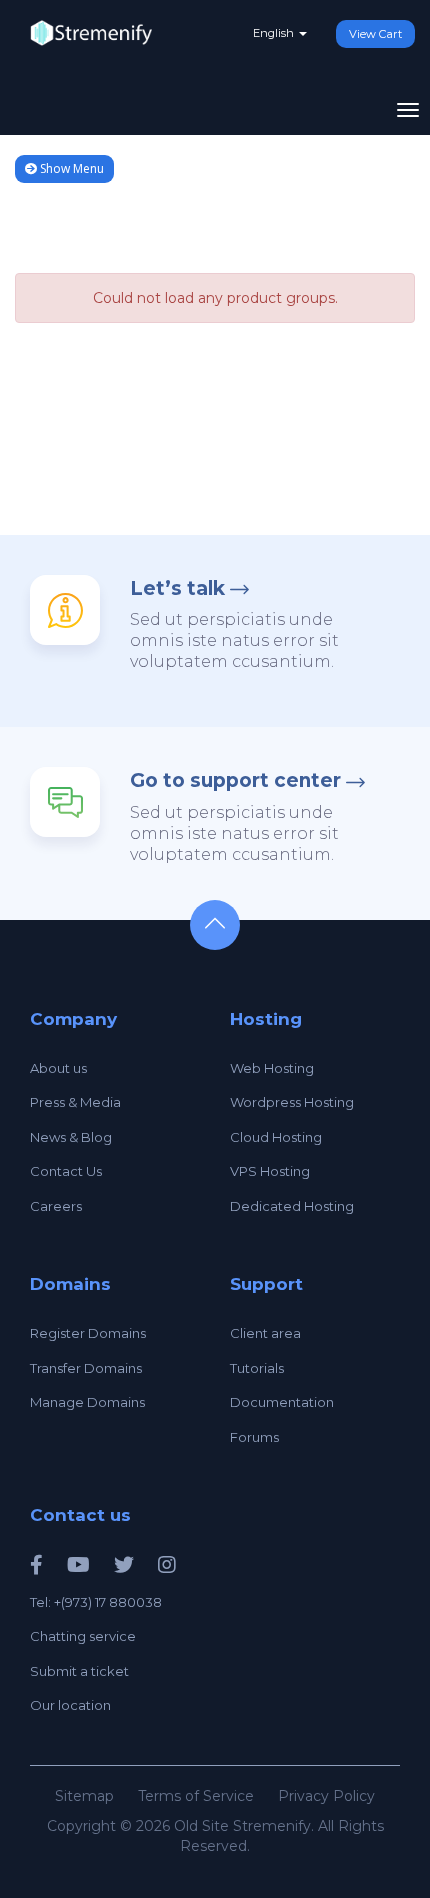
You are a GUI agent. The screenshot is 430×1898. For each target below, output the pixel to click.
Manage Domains (87, 1402)
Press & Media (75, 1102)
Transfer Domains (86, 1368)
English (275, 33)
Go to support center (235, 780)
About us (58, 1068)
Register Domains (88, 1333)
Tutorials (257, 1368)
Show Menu (70, 168)
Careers (56, 1206)
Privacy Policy (326, 1796)
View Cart (375, 34)
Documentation (282, 1402)
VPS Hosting (270, 1171)
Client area (265, 1333)
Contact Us (66, 1171)
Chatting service (83, 1636)
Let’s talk (177, 588)
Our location (70, 1705)
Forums (254, 1437)
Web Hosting (272, 1068)
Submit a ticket (79, 1671)
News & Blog (71, 1137)
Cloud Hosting (276, 1137)
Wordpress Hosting (292, 1102)
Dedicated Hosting (292, 1206)
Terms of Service (196, 1796)
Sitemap (84, 1796)
